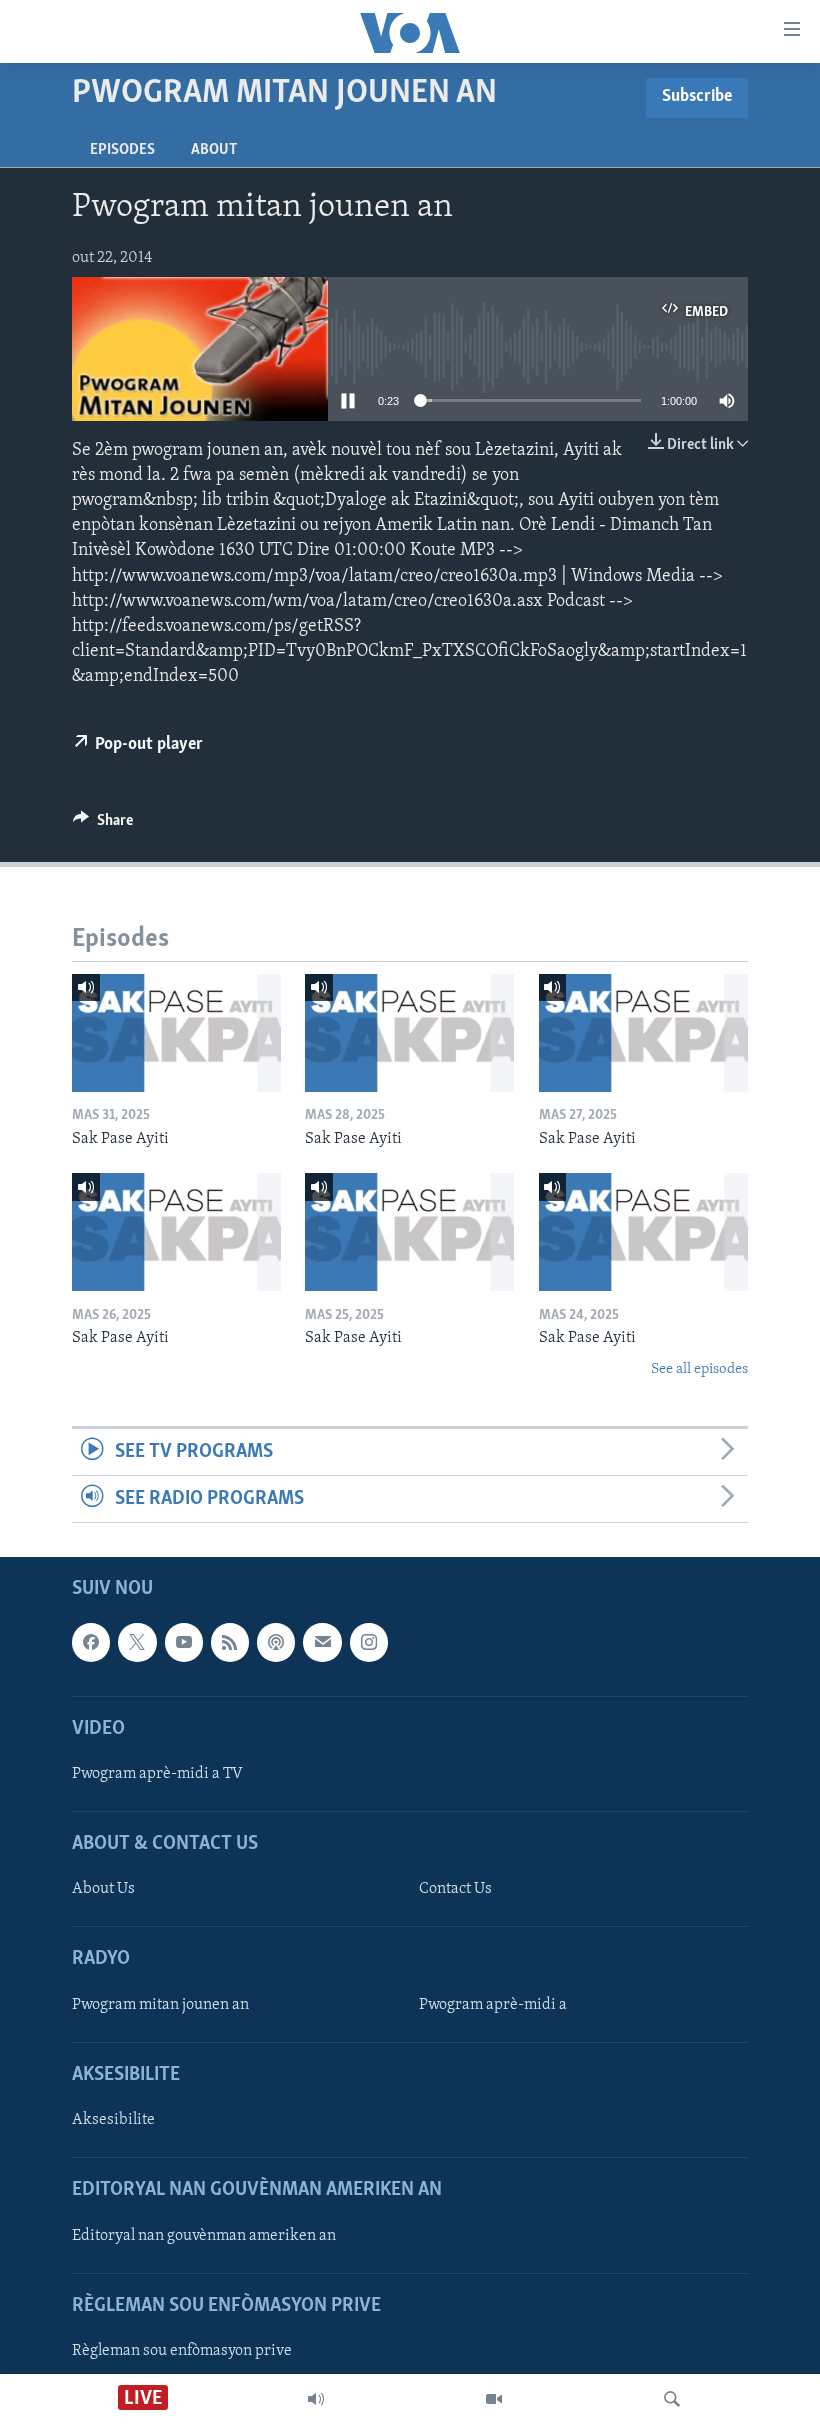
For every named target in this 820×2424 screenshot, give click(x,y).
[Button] (103, 825)
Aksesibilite (113, 2121)
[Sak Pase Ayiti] (176, 1033)
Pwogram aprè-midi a (493, 2005)
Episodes (122, 150)
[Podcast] (276, 1643)
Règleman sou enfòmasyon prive (182, 2351)
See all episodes (699, 1369)
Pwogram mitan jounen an (160, 2005)
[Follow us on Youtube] (184, 1643)
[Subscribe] (322, 1643)
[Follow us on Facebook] (91, 1643)
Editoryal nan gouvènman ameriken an (204, 2236)
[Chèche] (672, 2399)
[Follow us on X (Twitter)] (137, 1643)
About (214, 150)
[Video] (494, 2399)
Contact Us (455, 1890)
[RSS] (230, 1643)
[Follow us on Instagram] (369, 1643)
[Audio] (316, 2399)
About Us (103, 1890)
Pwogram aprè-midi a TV (157, 1774)
